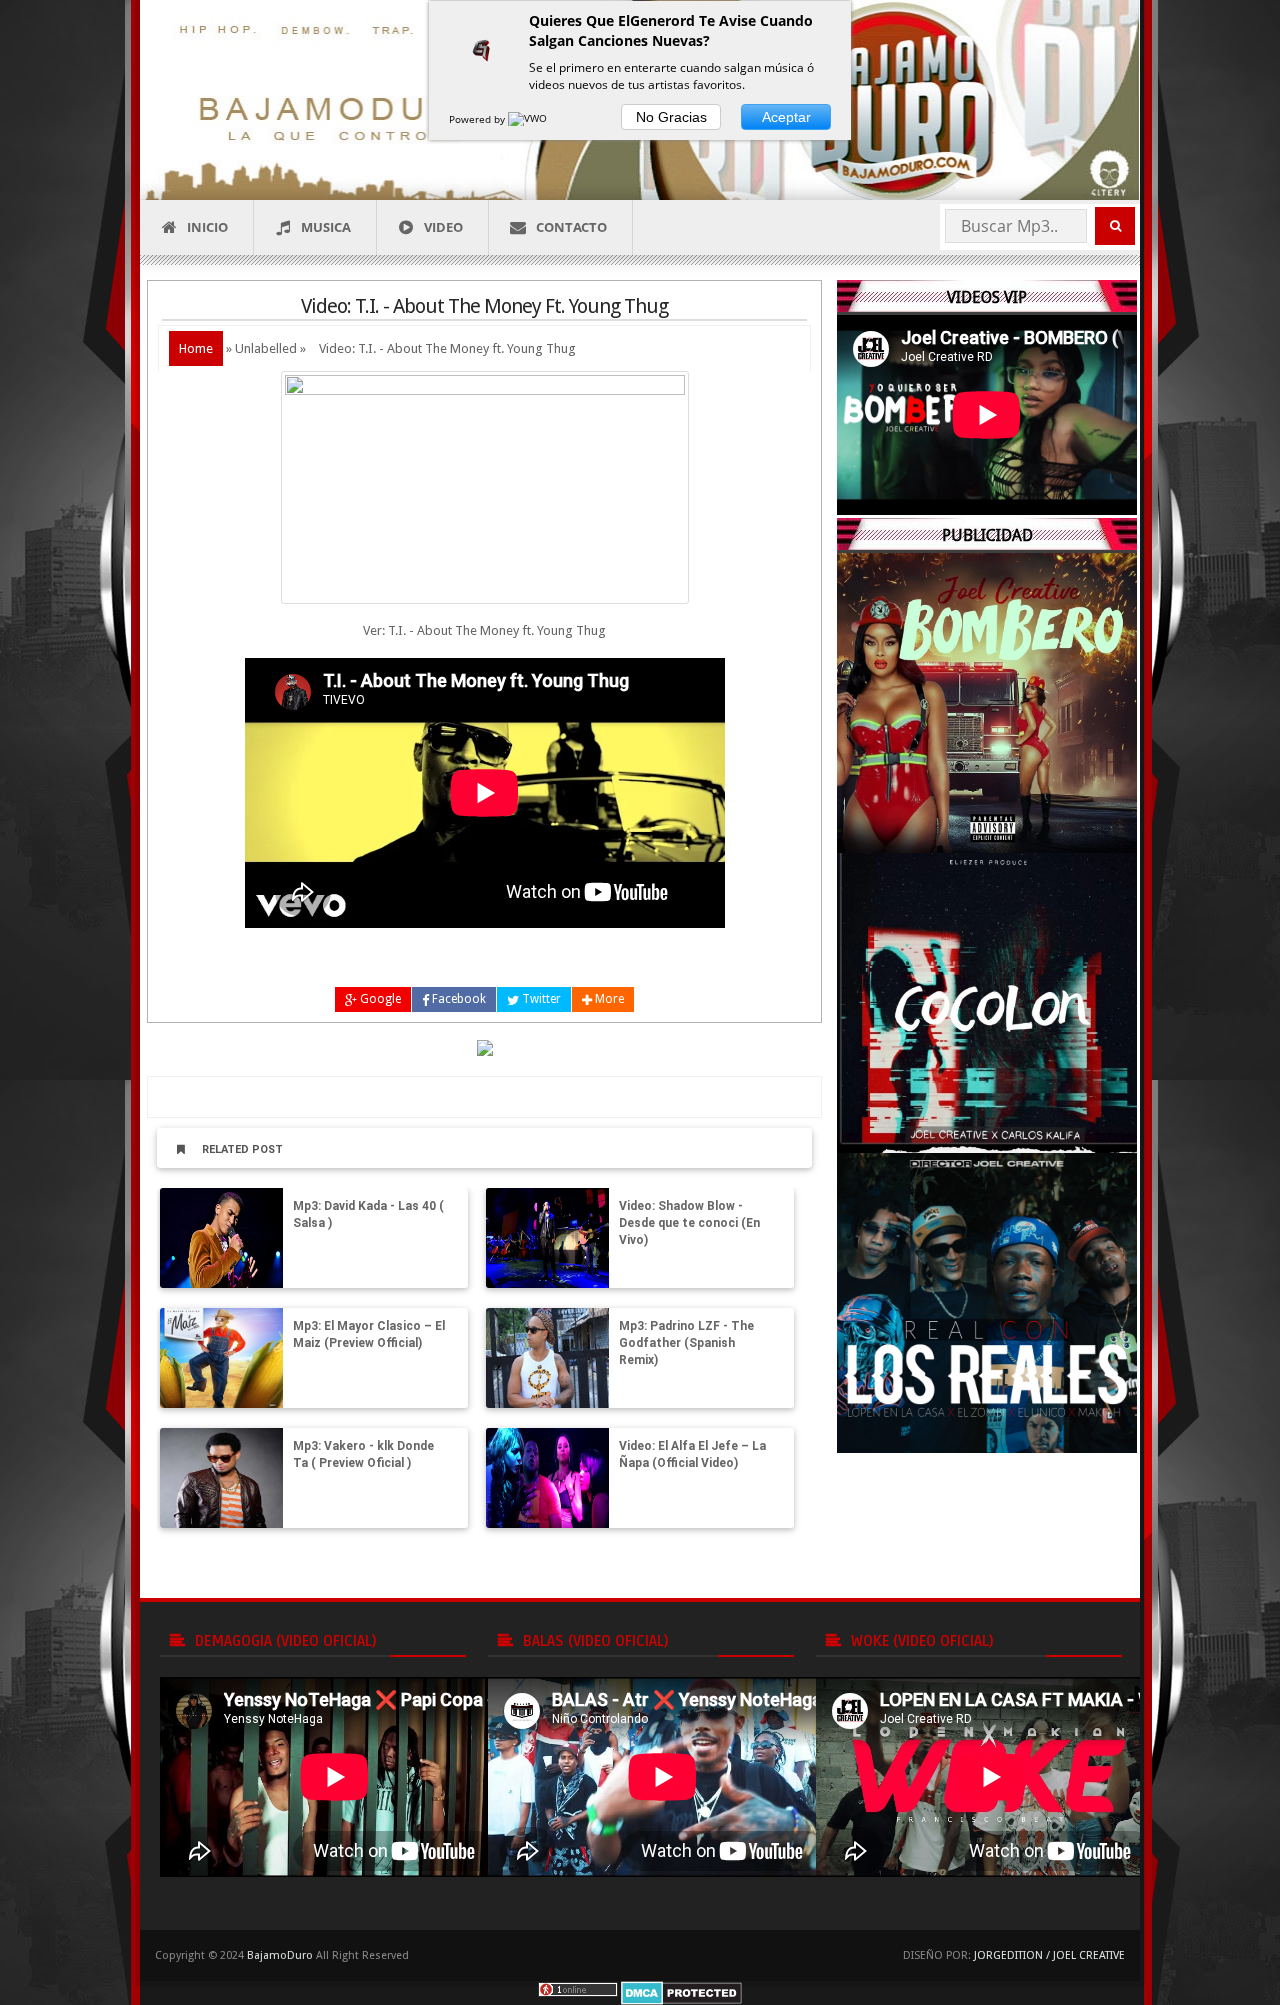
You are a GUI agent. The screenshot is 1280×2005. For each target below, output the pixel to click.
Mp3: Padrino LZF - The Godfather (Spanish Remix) (686, 1343)
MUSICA (326, 227)
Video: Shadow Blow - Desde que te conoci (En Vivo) (689, 1223)
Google (379, 999)
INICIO (207, 227)
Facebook (457, 999)
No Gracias (671, 117)
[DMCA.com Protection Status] (681, 1992)
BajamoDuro (280, 1955)
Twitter (540, 999)
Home (196, 348)
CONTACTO (571, 227)
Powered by (478, 119)
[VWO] (529, 119)
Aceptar (786, 117)
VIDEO (443, 227)
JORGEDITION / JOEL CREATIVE (1049, 1955)
